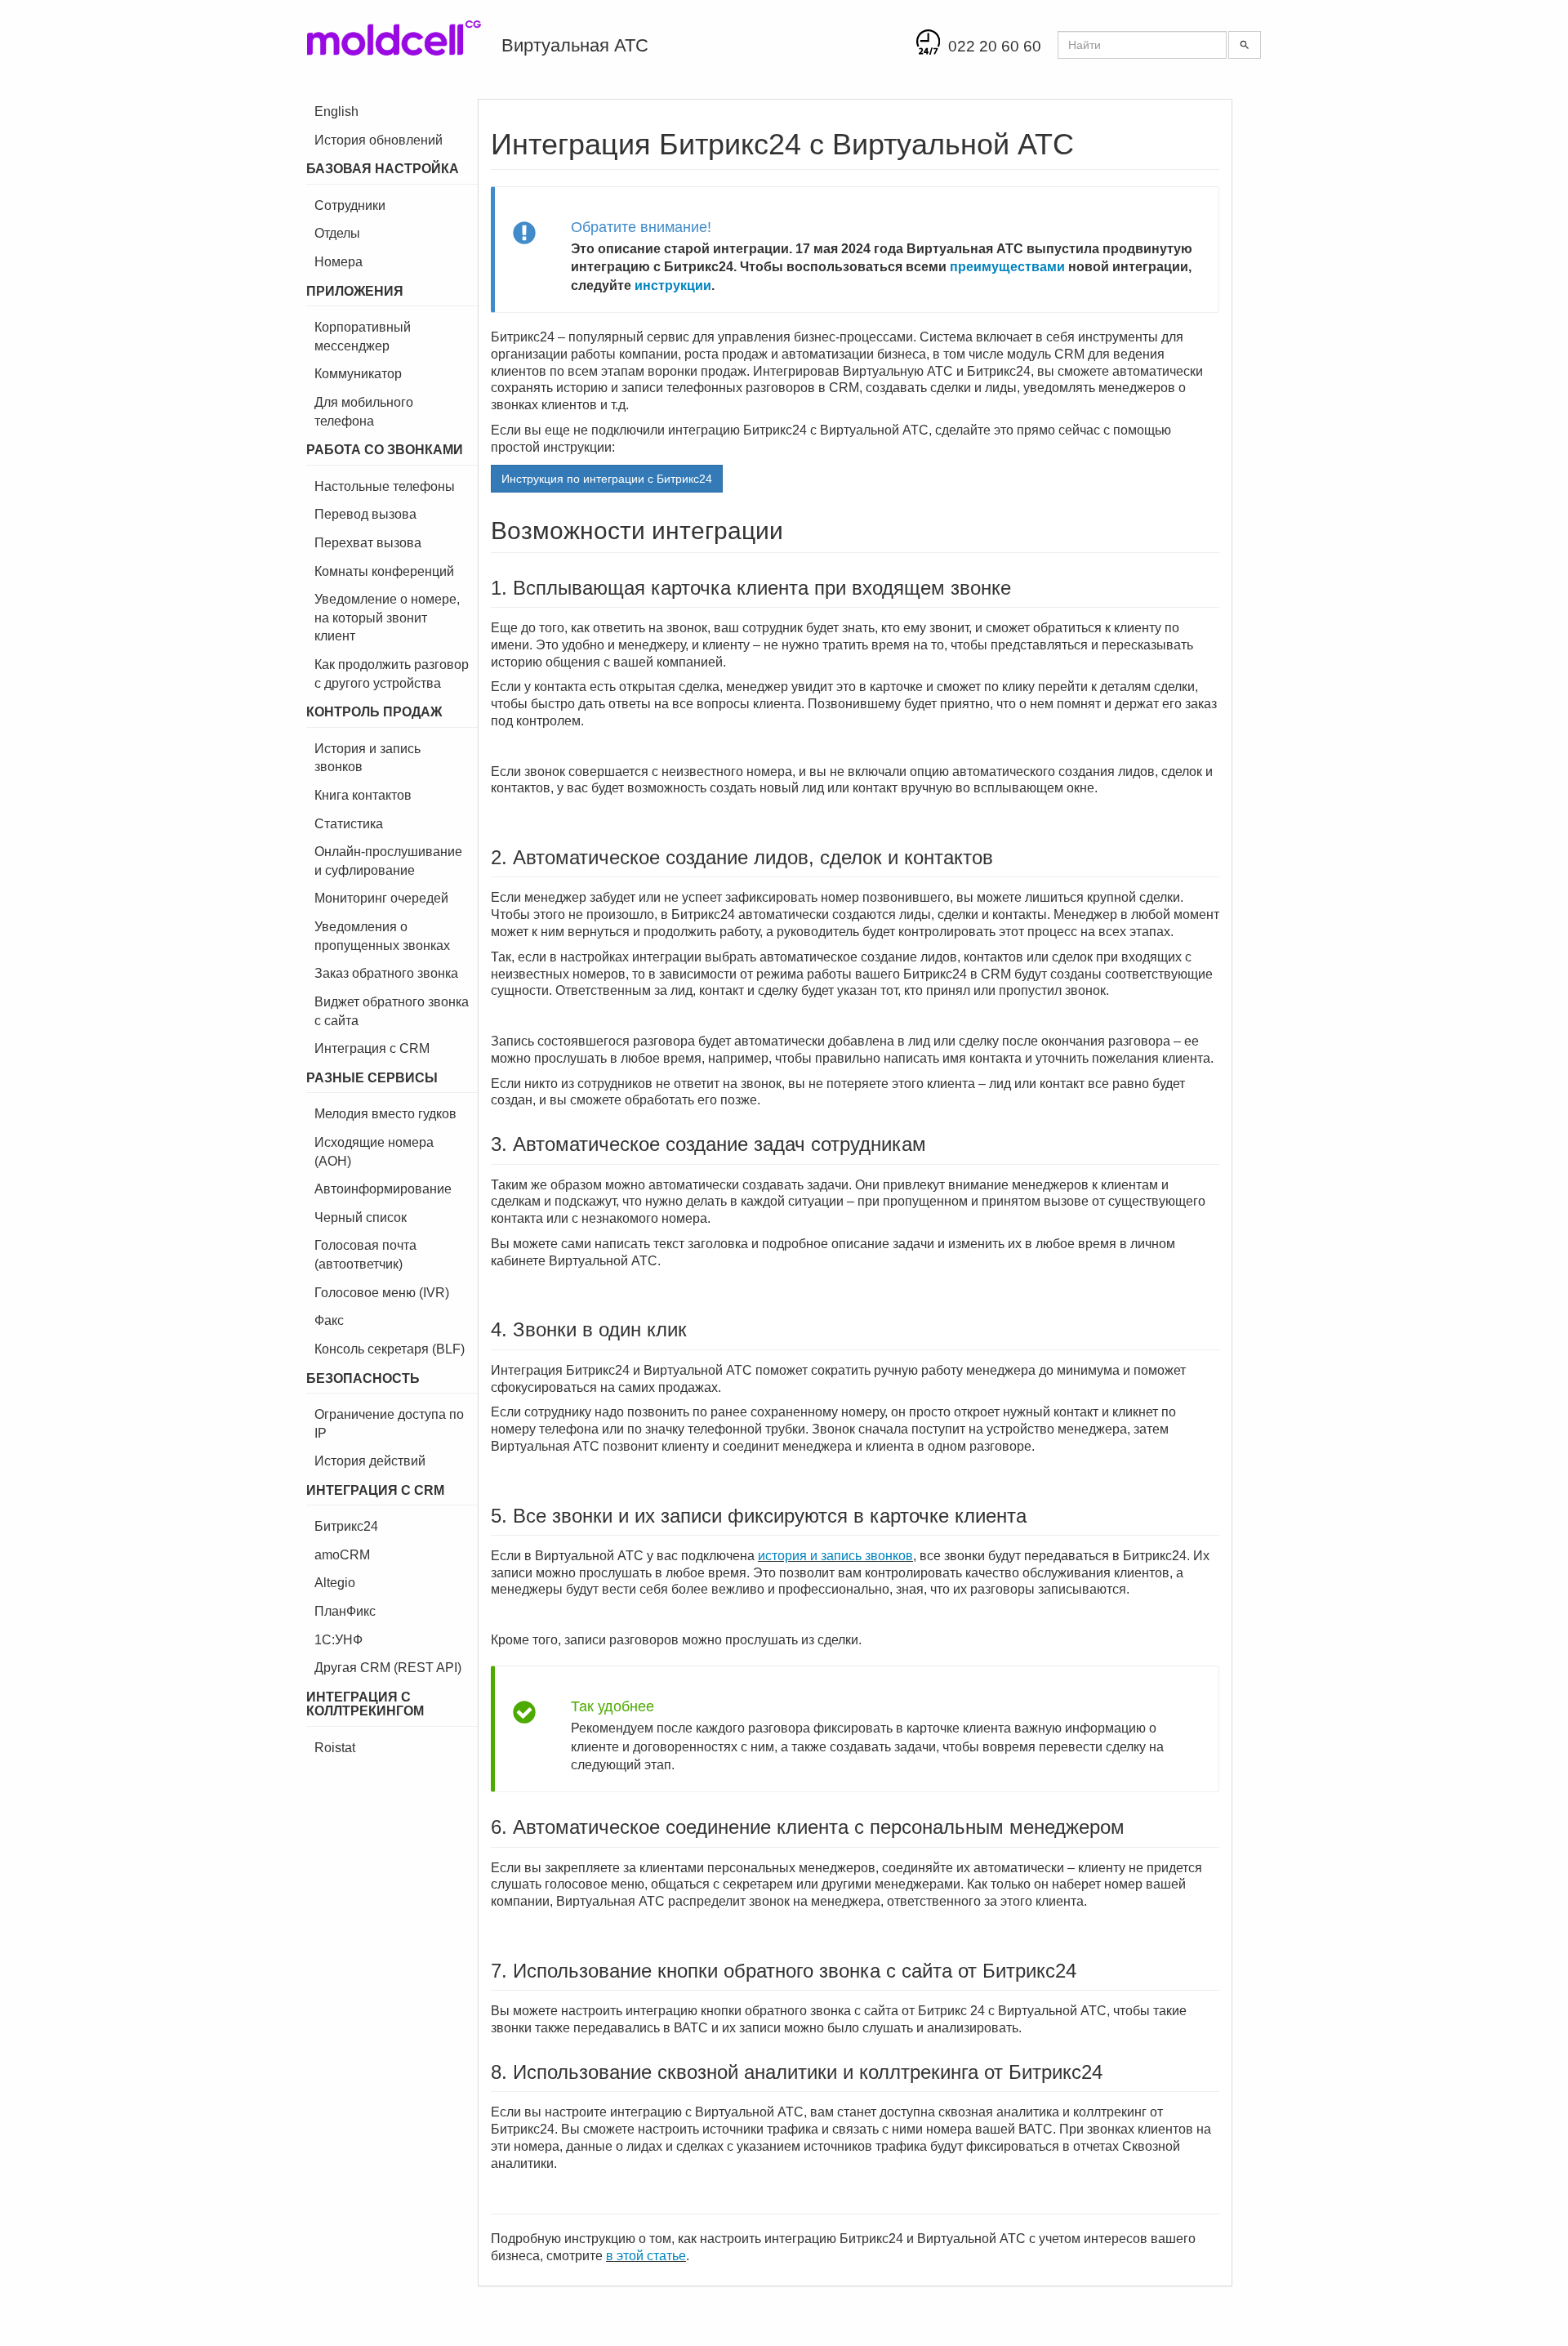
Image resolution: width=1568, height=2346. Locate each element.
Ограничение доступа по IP (389, 1424)
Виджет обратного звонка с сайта (392, 1011)
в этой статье (646, 2256)
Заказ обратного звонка (386, 973)
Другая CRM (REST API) (388, 1668)
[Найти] (1245, 45)
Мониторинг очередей (381, 898)
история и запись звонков (835, 1556)
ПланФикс (345, 1611)
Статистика (349, 824)
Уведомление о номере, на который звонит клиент (387, 618)
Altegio (335, 1583)
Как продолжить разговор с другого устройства (392, 674)
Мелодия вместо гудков (385, 1114)
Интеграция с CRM (372, 1048)
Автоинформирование (383, 1189)
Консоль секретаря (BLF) (390, 1349)
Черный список (361, 1218)
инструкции (673, 285)
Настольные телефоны (385, 486)
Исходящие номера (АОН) (374, 1152)
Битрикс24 (346, 1526)
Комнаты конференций (384, 571)
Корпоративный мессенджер (363, 337)
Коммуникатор (358, 374)
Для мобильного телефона (364, 412)
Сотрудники (350, 205)
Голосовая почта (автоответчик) (365, 1255)
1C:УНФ (339, 1640)
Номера (339, 262)
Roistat (335, 1748)
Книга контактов (363, 795)
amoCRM (342, 1555)
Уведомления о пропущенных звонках (382, 936)
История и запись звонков (367, 758)
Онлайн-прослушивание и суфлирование (388, 861)
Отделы (337, 233)
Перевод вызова (365, 514)
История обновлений (379, 140)
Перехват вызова (368, 543)
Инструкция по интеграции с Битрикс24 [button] (607, 479)
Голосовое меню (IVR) (382, 1293)
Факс (329, 1320)
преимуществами (1007, 267)
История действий (370, 1461)
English (336, 112)
